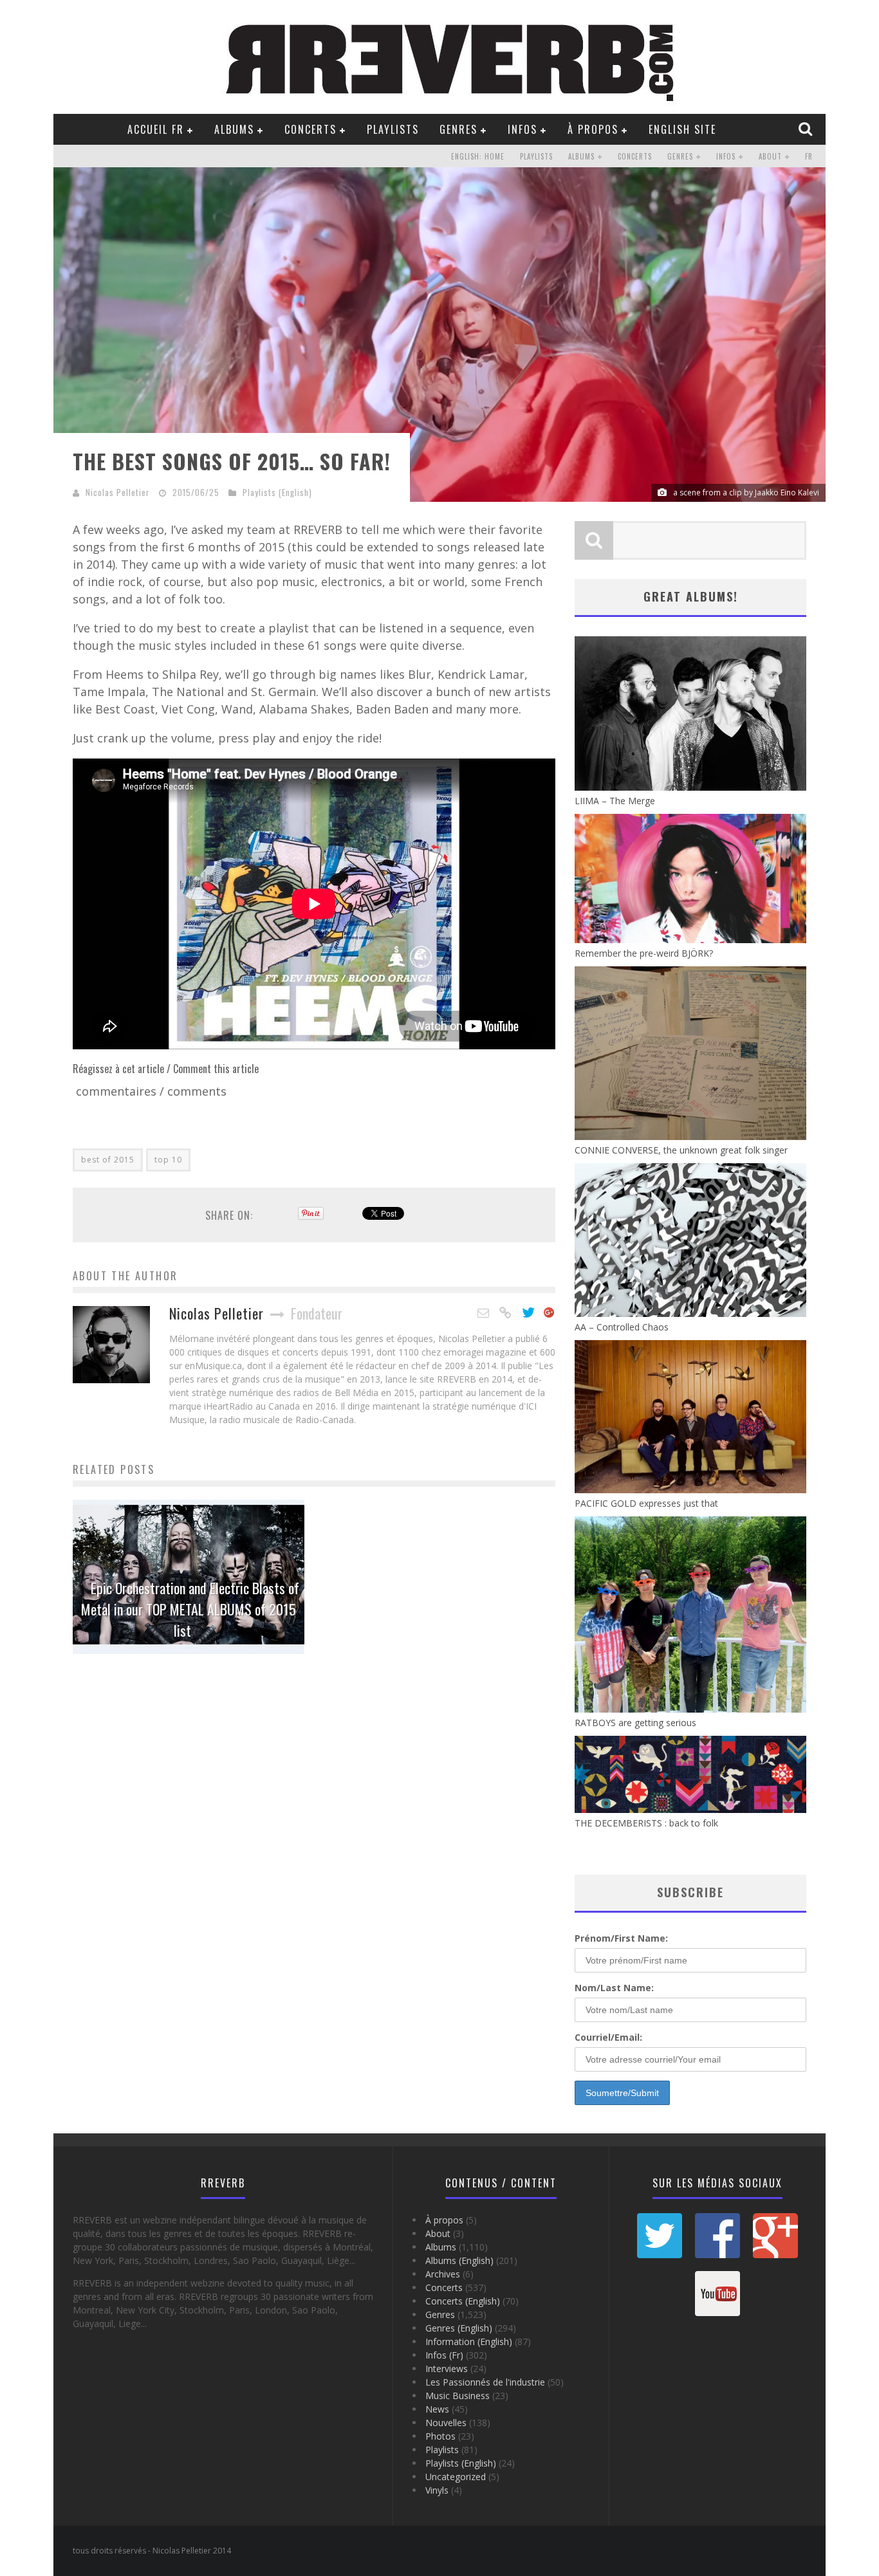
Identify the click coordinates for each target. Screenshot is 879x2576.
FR (809, 156)
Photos (440, 2436)
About (770, 156)
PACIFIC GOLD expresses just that (646, 1503)
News (437, 2409)
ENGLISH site (682, 129)
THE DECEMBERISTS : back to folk (646, 1823)
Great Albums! (691, 596)
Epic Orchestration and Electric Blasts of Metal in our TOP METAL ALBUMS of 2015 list (190, 1609)
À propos (593, 129)
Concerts (310, 129)
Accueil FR (156, 129)
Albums (234, 129)
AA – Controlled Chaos (622, 1327)
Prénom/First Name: (621, 1938)
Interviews (447, 2369)
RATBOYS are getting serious (635, 1723)
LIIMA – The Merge (615, 801)
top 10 (168, 1160)
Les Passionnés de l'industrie (485, 2382)
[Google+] (550, 1313)
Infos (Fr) (444, 2355)
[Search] (807, 129)
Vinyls (437, 2490)
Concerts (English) (463, 2301)
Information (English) (469, 2341)
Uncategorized (456, 2477)
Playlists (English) (277, 492)
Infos (523, 129)
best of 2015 (108, 1160)
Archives (443, 2274)
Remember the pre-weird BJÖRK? (644, 953)
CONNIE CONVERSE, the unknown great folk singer (681, 1150)
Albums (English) (459, 2260)
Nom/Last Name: (614, 1988)
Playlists (393, 129)
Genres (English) (459, 2328)
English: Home (478, 156)
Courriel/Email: (608, 2037)
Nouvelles (446, 2423)
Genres (458, 129)
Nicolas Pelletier (118, 492)
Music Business (458, 2396)
